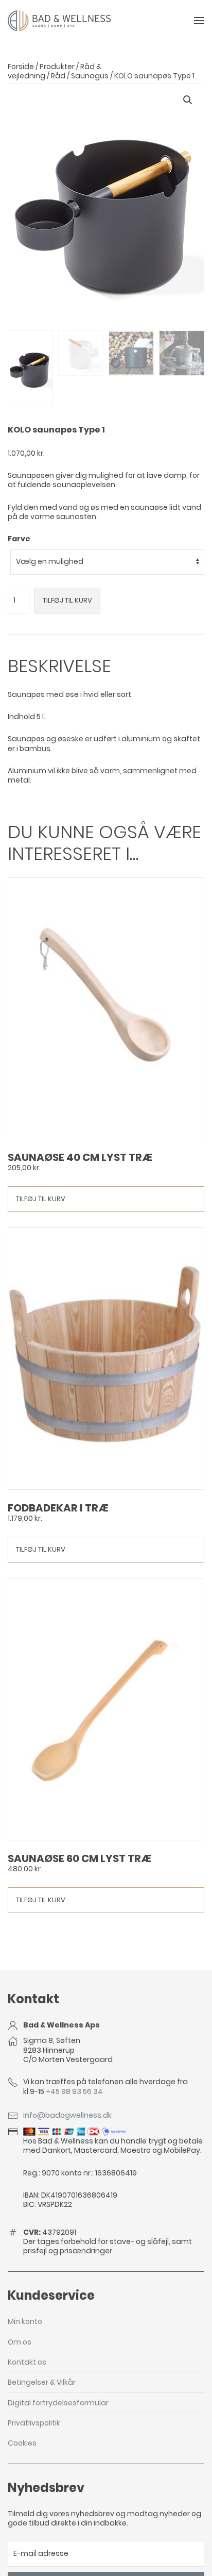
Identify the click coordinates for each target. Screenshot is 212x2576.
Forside (21, 67)
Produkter (57, 67)
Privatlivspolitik (34, 2423)
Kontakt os (27, 2362)
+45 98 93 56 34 (74, 2091)
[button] (188, 100)
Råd (58, 76)
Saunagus (90, 76)
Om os (20, 2342)
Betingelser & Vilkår (42, 2382)
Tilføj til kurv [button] (41, 1199)
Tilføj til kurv (67, 600)
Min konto (25, 2321)
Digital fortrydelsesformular (58, 2403)
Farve (19, 539)
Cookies (22, 2443)
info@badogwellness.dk (67, 2115)
